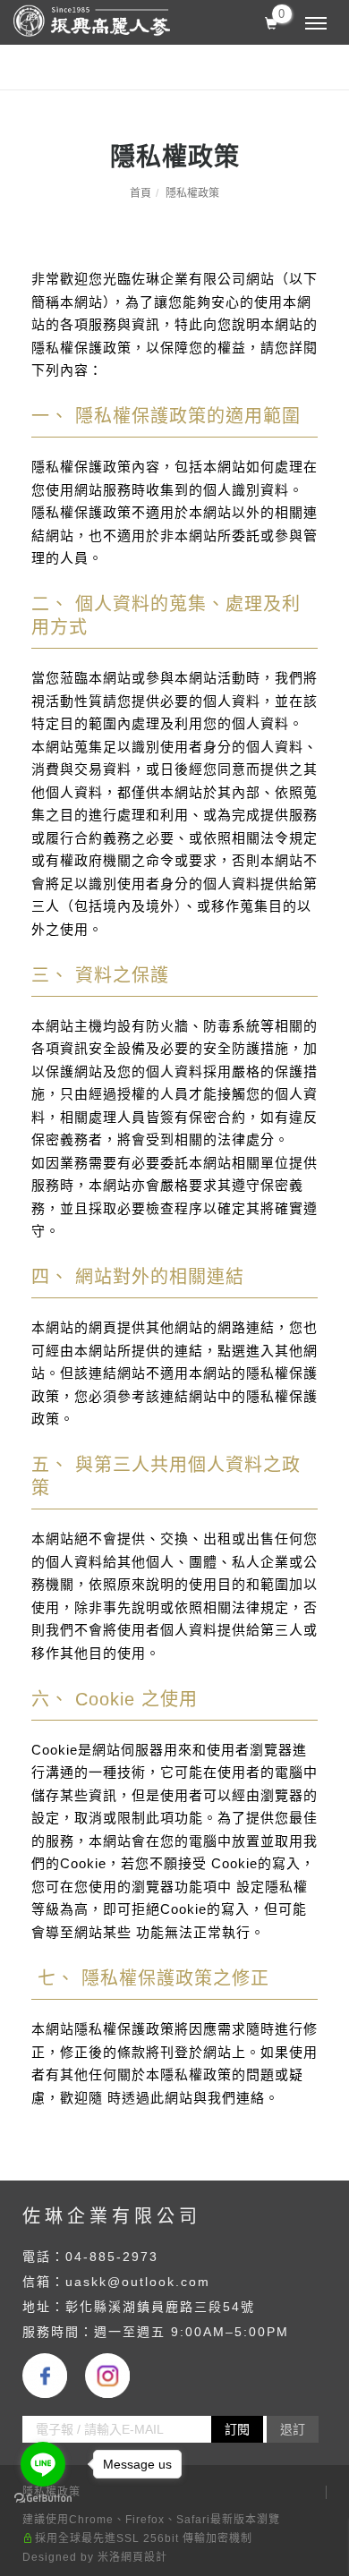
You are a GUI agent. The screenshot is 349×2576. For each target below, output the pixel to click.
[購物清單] (272, 21)
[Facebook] (54, 2376)
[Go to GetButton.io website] (43, 2499)
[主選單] (316, 24)
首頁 (140, 193)
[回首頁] (92, 21)
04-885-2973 (112, 2257)
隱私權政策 (192, 193)
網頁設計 (144, 2557)
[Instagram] (116, 2376)
